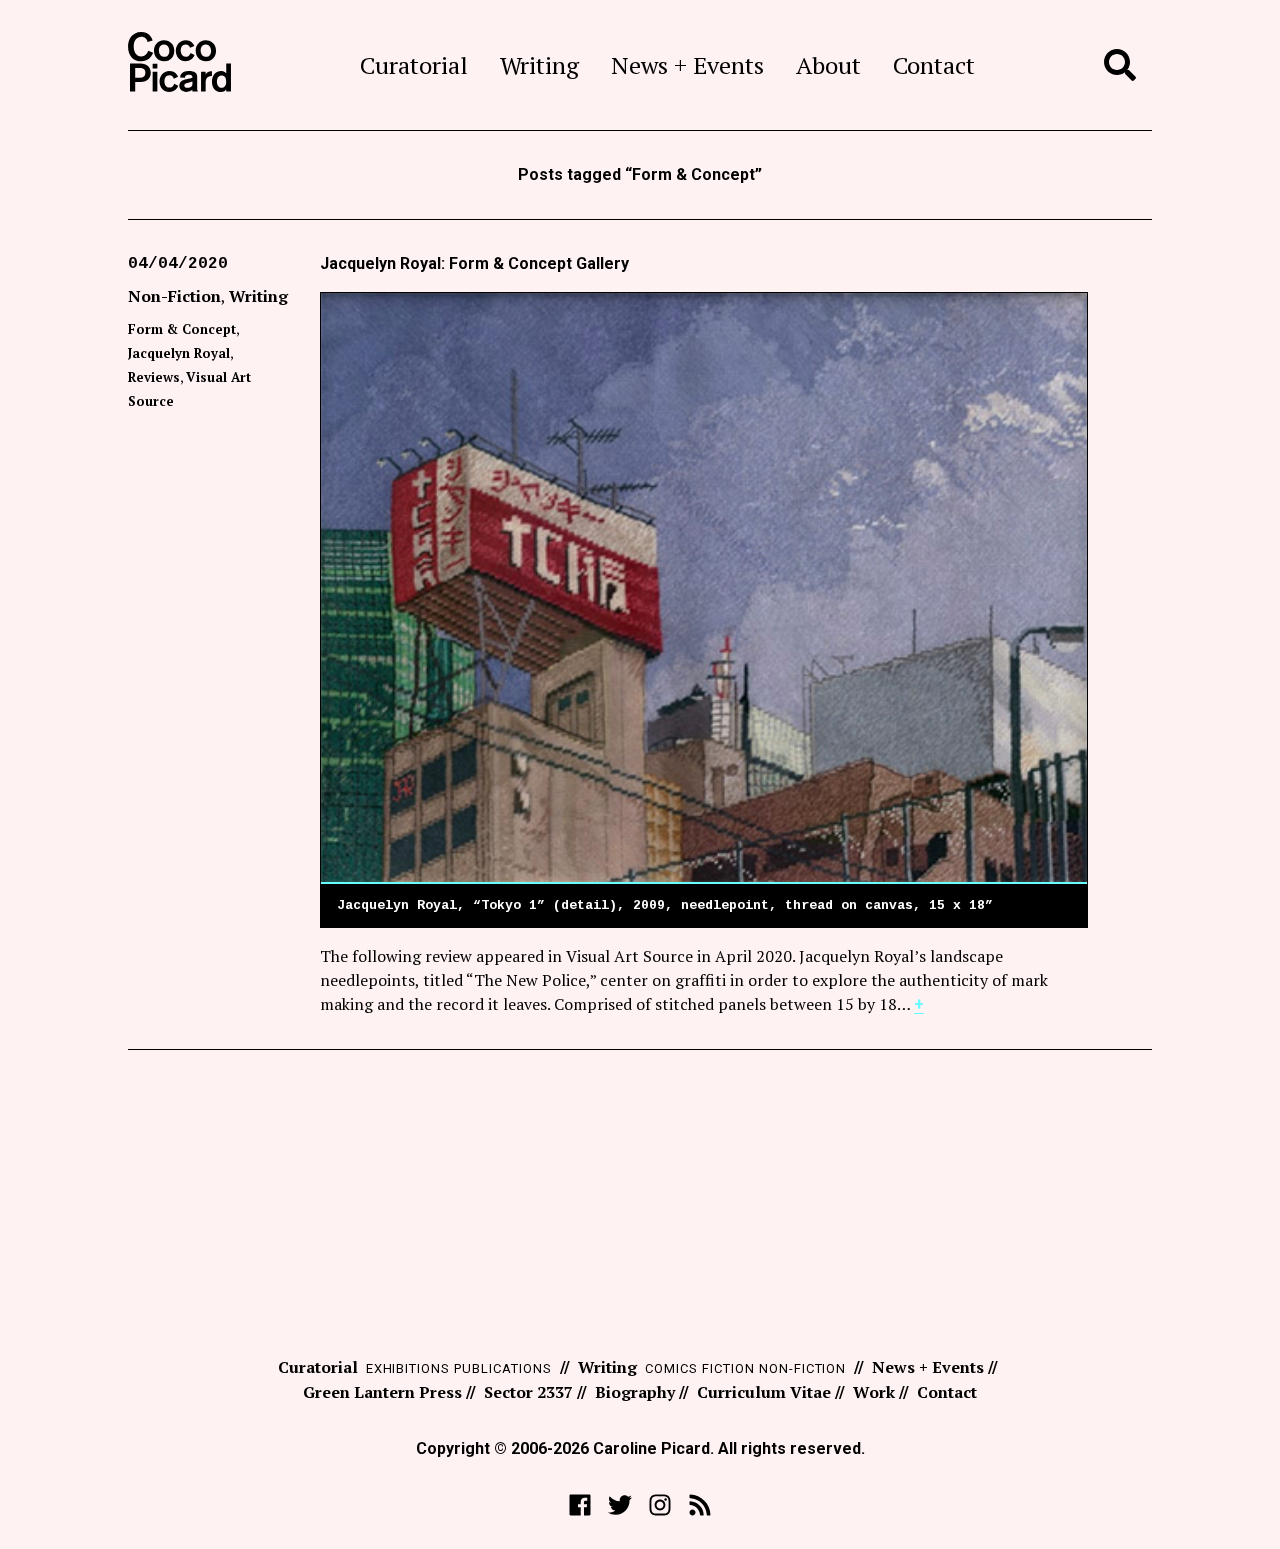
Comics (671, 1368)
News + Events (687, 65)
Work (874, 1392)
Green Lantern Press (382, 1392)
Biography (635, 1392)
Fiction (728, 1368)
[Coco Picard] (179, 65)
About (828, 65)
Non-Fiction (174, 296)
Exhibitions (408, 1368)
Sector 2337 (528, 1392)
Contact (934, 65)
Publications (503, 1368)
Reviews (154, 377)
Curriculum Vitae (764, 1392)
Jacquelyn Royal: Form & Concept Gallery (474, 263)
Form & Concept (182, 329)
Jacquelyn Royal (179, 353)
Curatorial (414, 65)
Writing (539, 65)
